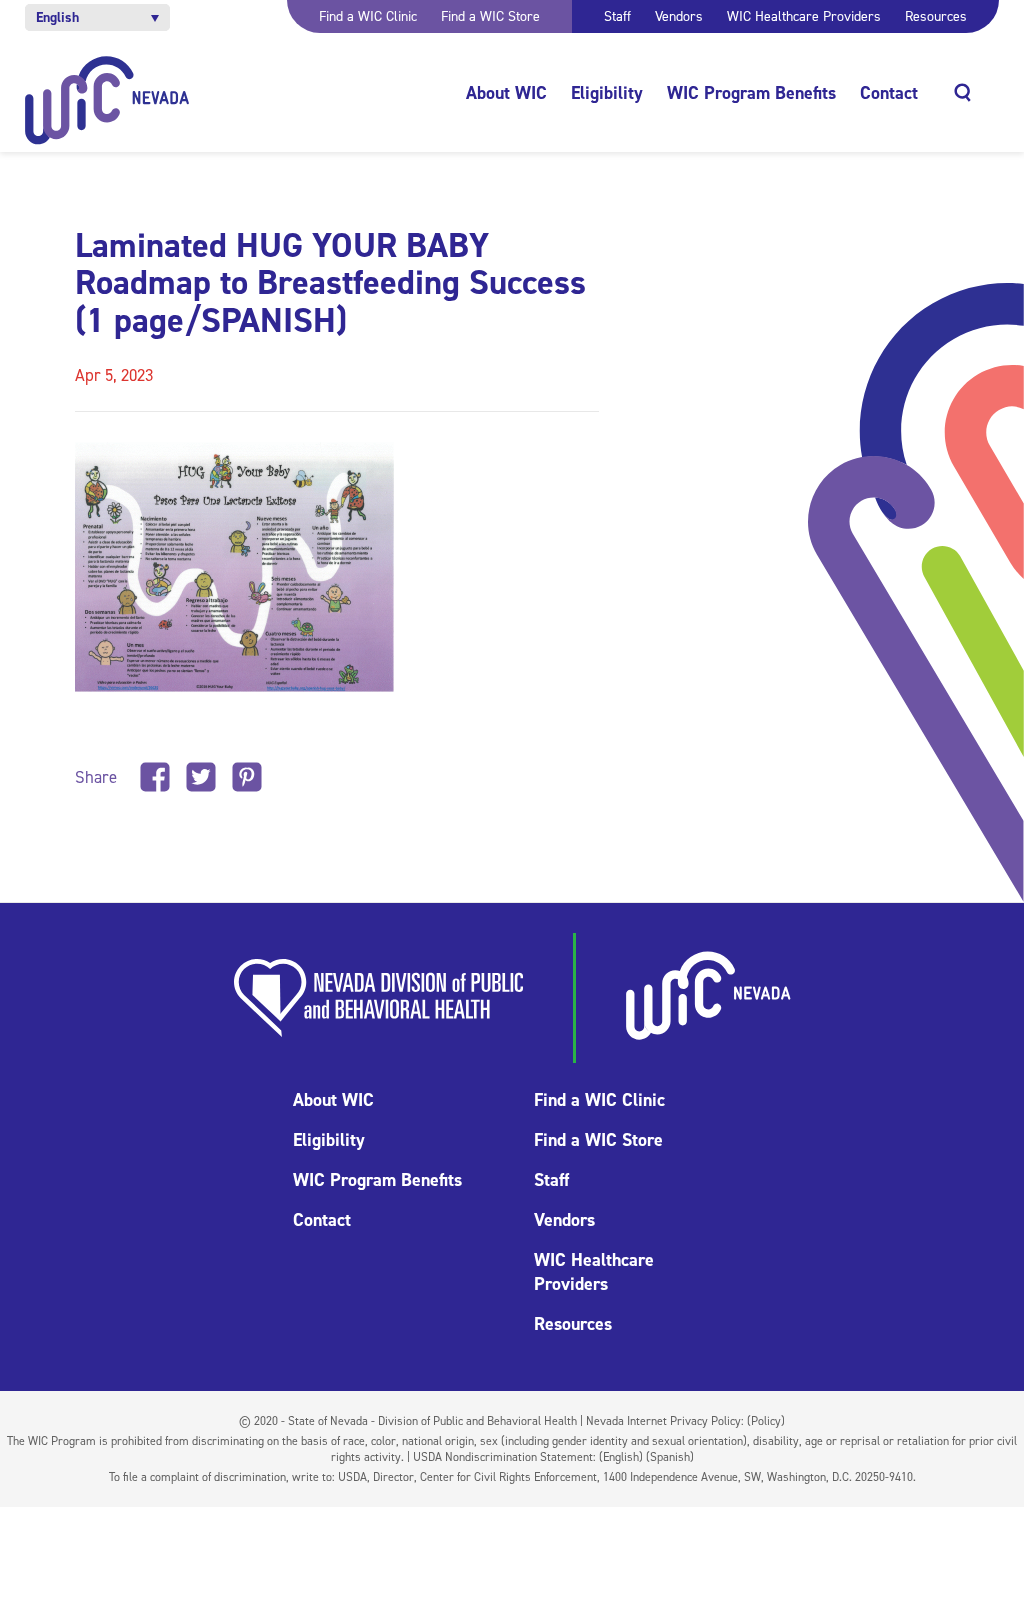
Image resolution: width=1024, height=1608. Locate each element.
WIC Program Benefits (751, 93)
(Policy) (766, 1421)
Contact (889, 93)
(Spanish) (670, 1457)
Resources (936, 16)
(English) (621, 1457)
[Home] (107, 100)
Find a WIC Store (490, 16)
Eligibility (607, 93)
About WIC (506, 93)
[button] (97, 17)
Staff (617, 16)
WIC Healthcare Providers (804, 16)
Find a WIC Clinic (368, 16)
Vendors (679, 16)
